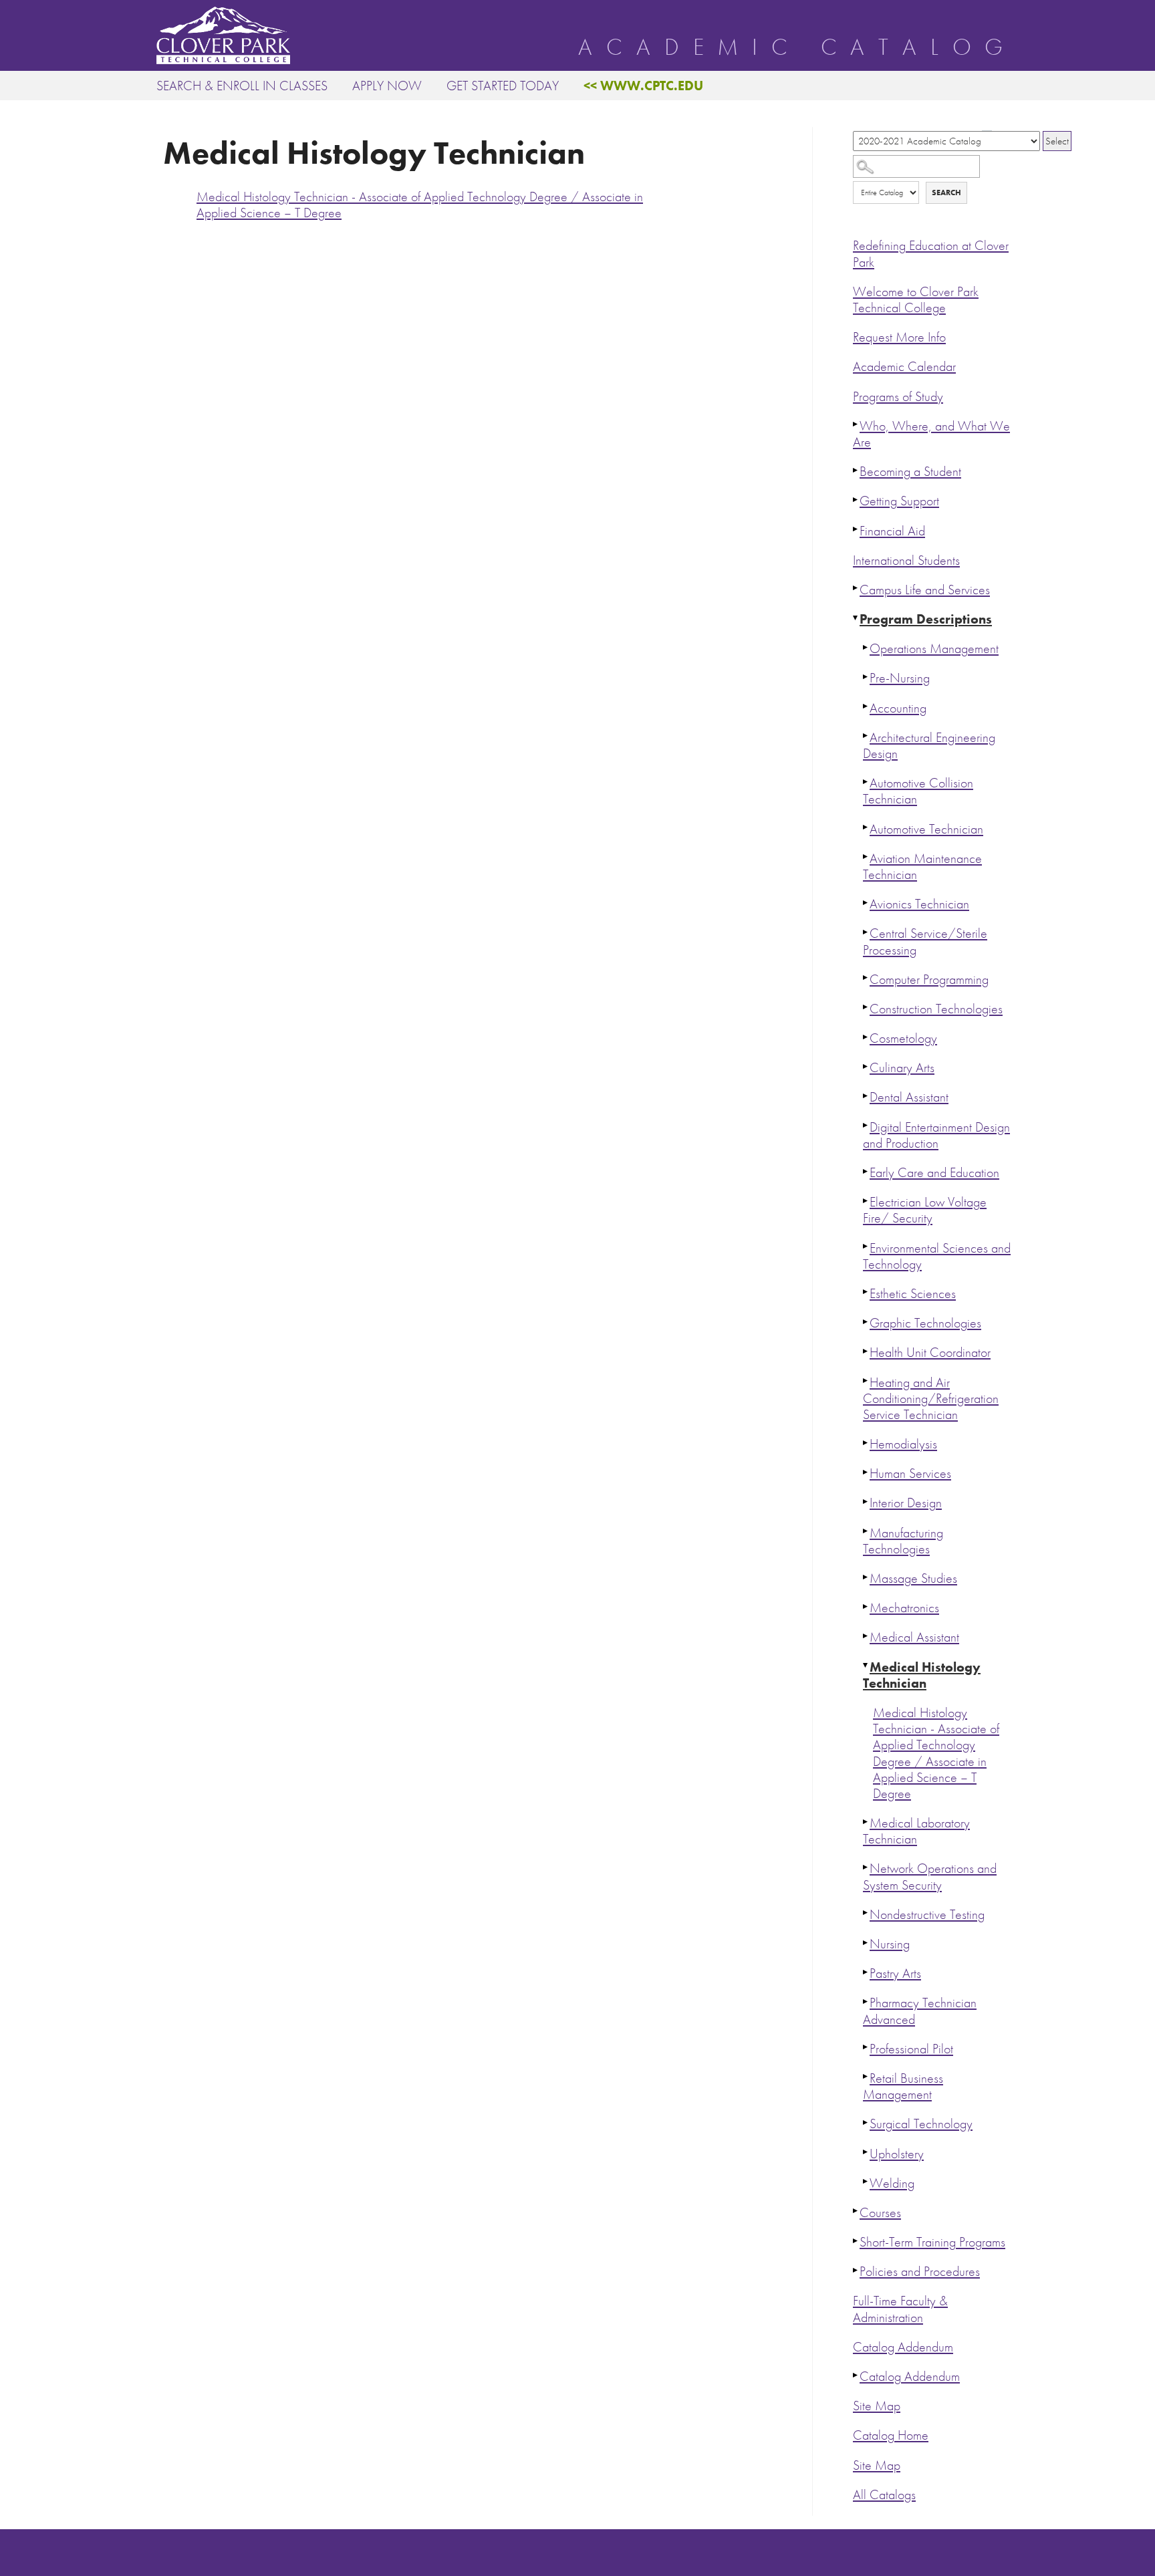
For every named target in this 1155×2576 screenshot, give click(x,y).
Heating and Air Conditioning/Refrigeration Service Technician (931, 1399)
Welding (892, 2183)
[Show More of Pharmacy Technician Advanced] (866, 2001)
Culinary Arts (902, 1068)
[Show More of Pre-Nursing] (866, 676)
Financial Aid (892, 531)
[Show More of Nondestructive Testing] (866, 1913)
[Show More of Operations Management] (866, 647)
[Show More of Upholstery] (866, 2152)
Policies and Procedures (920, 2272)
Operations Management (934, 649)
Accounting (898, 708)
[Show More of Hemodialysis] (866, 1442)
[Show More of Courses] (856, 2211)
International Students (906, 560)
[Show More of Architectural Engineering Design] (866, 736)
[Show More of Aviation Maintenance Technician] (866, 857)
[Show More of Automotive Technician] (866, 827)
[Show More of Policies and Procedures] (856, 2270)
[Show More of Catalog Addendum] (856, 2375)
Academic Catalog (797, 47)
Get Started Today (503, 86)
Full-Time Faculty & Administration (900, 2309)
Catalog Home (891, 2435)
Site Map (877, 2406)
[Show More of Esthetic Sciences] (866, 1292)
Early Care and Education (934, 1173)
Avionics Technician (919, 904)
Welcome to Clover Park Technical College (916, 300)
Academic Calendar (904, 367)
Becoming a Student (910, 472)
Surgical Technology (921, 2124)
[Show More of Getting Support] (856, 499)
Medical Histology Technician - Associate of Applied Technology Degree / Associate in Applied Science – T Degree (936, 1753)
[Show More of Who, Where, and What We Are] (856, 424)
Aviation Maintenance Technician (922, 867)
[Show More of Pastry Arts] (866, 1972)
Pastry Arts (895, 1973)
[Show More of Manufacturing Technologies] (866, 1531)
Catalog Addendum (903, 2347)
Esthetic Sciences (913, 1294)
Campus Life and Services (925, 590)
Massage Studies (913, 1578)
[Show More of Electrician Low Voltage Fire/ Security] (866, 1200)
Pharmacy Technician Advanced (920, 2011)
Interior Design (906, 1503)
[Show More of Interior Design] (866, 1501)
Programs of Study (898, 397)
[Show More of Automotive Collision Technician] (866, 781)
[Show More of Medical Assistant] (866, 1636)
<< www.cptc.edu (643, 86)
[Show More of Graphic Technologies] (866, 1321)
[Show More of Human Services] (866, 1472)
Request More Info (899, 337)
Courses (880, 2213)
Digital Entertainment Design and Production (936, 1135)
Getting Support (899, 501)
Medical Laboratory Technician (916, 1831)
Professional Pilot (911, 2049)
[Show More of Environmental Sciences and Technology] (866, 1247)
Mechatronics (904, 1608)
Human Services (910, 1473)
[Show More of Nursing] (866, 1942)
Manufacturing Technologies (903, 1541)
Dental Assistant (909, 1097)
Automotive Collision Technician (918, 791)
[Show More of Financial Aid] (856, 529)
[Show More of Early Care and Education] (866, 1171)
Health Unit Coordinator (930, 1353)
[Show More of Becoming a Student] (856, 470)
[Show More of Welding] (866, 2182)
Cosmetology (903, 1038)
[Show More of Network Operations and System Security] (866, 1867)
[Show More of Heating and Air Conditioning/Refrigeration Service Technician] (866, 1381)
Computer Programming (929, 980)
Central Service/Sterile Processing (925, 941)
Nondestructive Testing (927, 1915)
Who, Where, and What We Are (931, 434)
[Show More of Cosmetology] (866, 1037)
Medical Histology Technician (922, 1675)
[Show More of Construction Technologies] (866, 1007)
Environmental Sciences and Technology (937, 1256)
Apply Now (387, 86)
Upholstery (897, 2154)
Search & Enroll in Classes (242, 86)
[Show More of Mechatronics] (866, 1606)
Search (946, 192)
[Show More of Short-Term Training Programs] (856, 2240)
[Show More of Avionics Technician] (866, 902)
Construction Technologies (936, 1009)
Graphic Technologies (925, 1323)
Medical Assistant (914, 1637)
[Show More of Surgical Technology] (866, 2122)
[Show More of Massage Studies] (866, 1577)
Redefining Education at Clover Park (931, 254)
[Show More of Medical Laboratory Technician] (866, 1821)
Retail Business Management (903, 2086)
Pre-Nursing (900, 678)
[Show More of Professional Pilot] (866, 2047)
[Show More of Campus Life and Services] (856, 588)
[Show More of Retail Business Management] (866, 2077)
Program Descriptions (926, 619)
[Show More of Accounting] (866, 706)
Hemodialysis (903, 1444)
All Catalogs (884, 2495)
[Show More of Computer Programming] (866, 978)
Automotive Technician (926, 829)
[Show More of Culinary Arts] (866, 1066)
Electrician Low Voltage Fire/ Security (925, 1210)
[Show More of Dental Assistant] (866, 1096)
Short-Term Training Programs (932, 2242)
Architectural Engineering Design (929, 746)
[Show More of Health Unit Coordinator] (866, 1351)
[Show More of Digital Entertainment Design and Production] (866, 1126)
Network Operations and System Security (930, 1877)
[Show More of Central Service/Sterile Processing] (866, 932)
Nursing (890, 1944)
